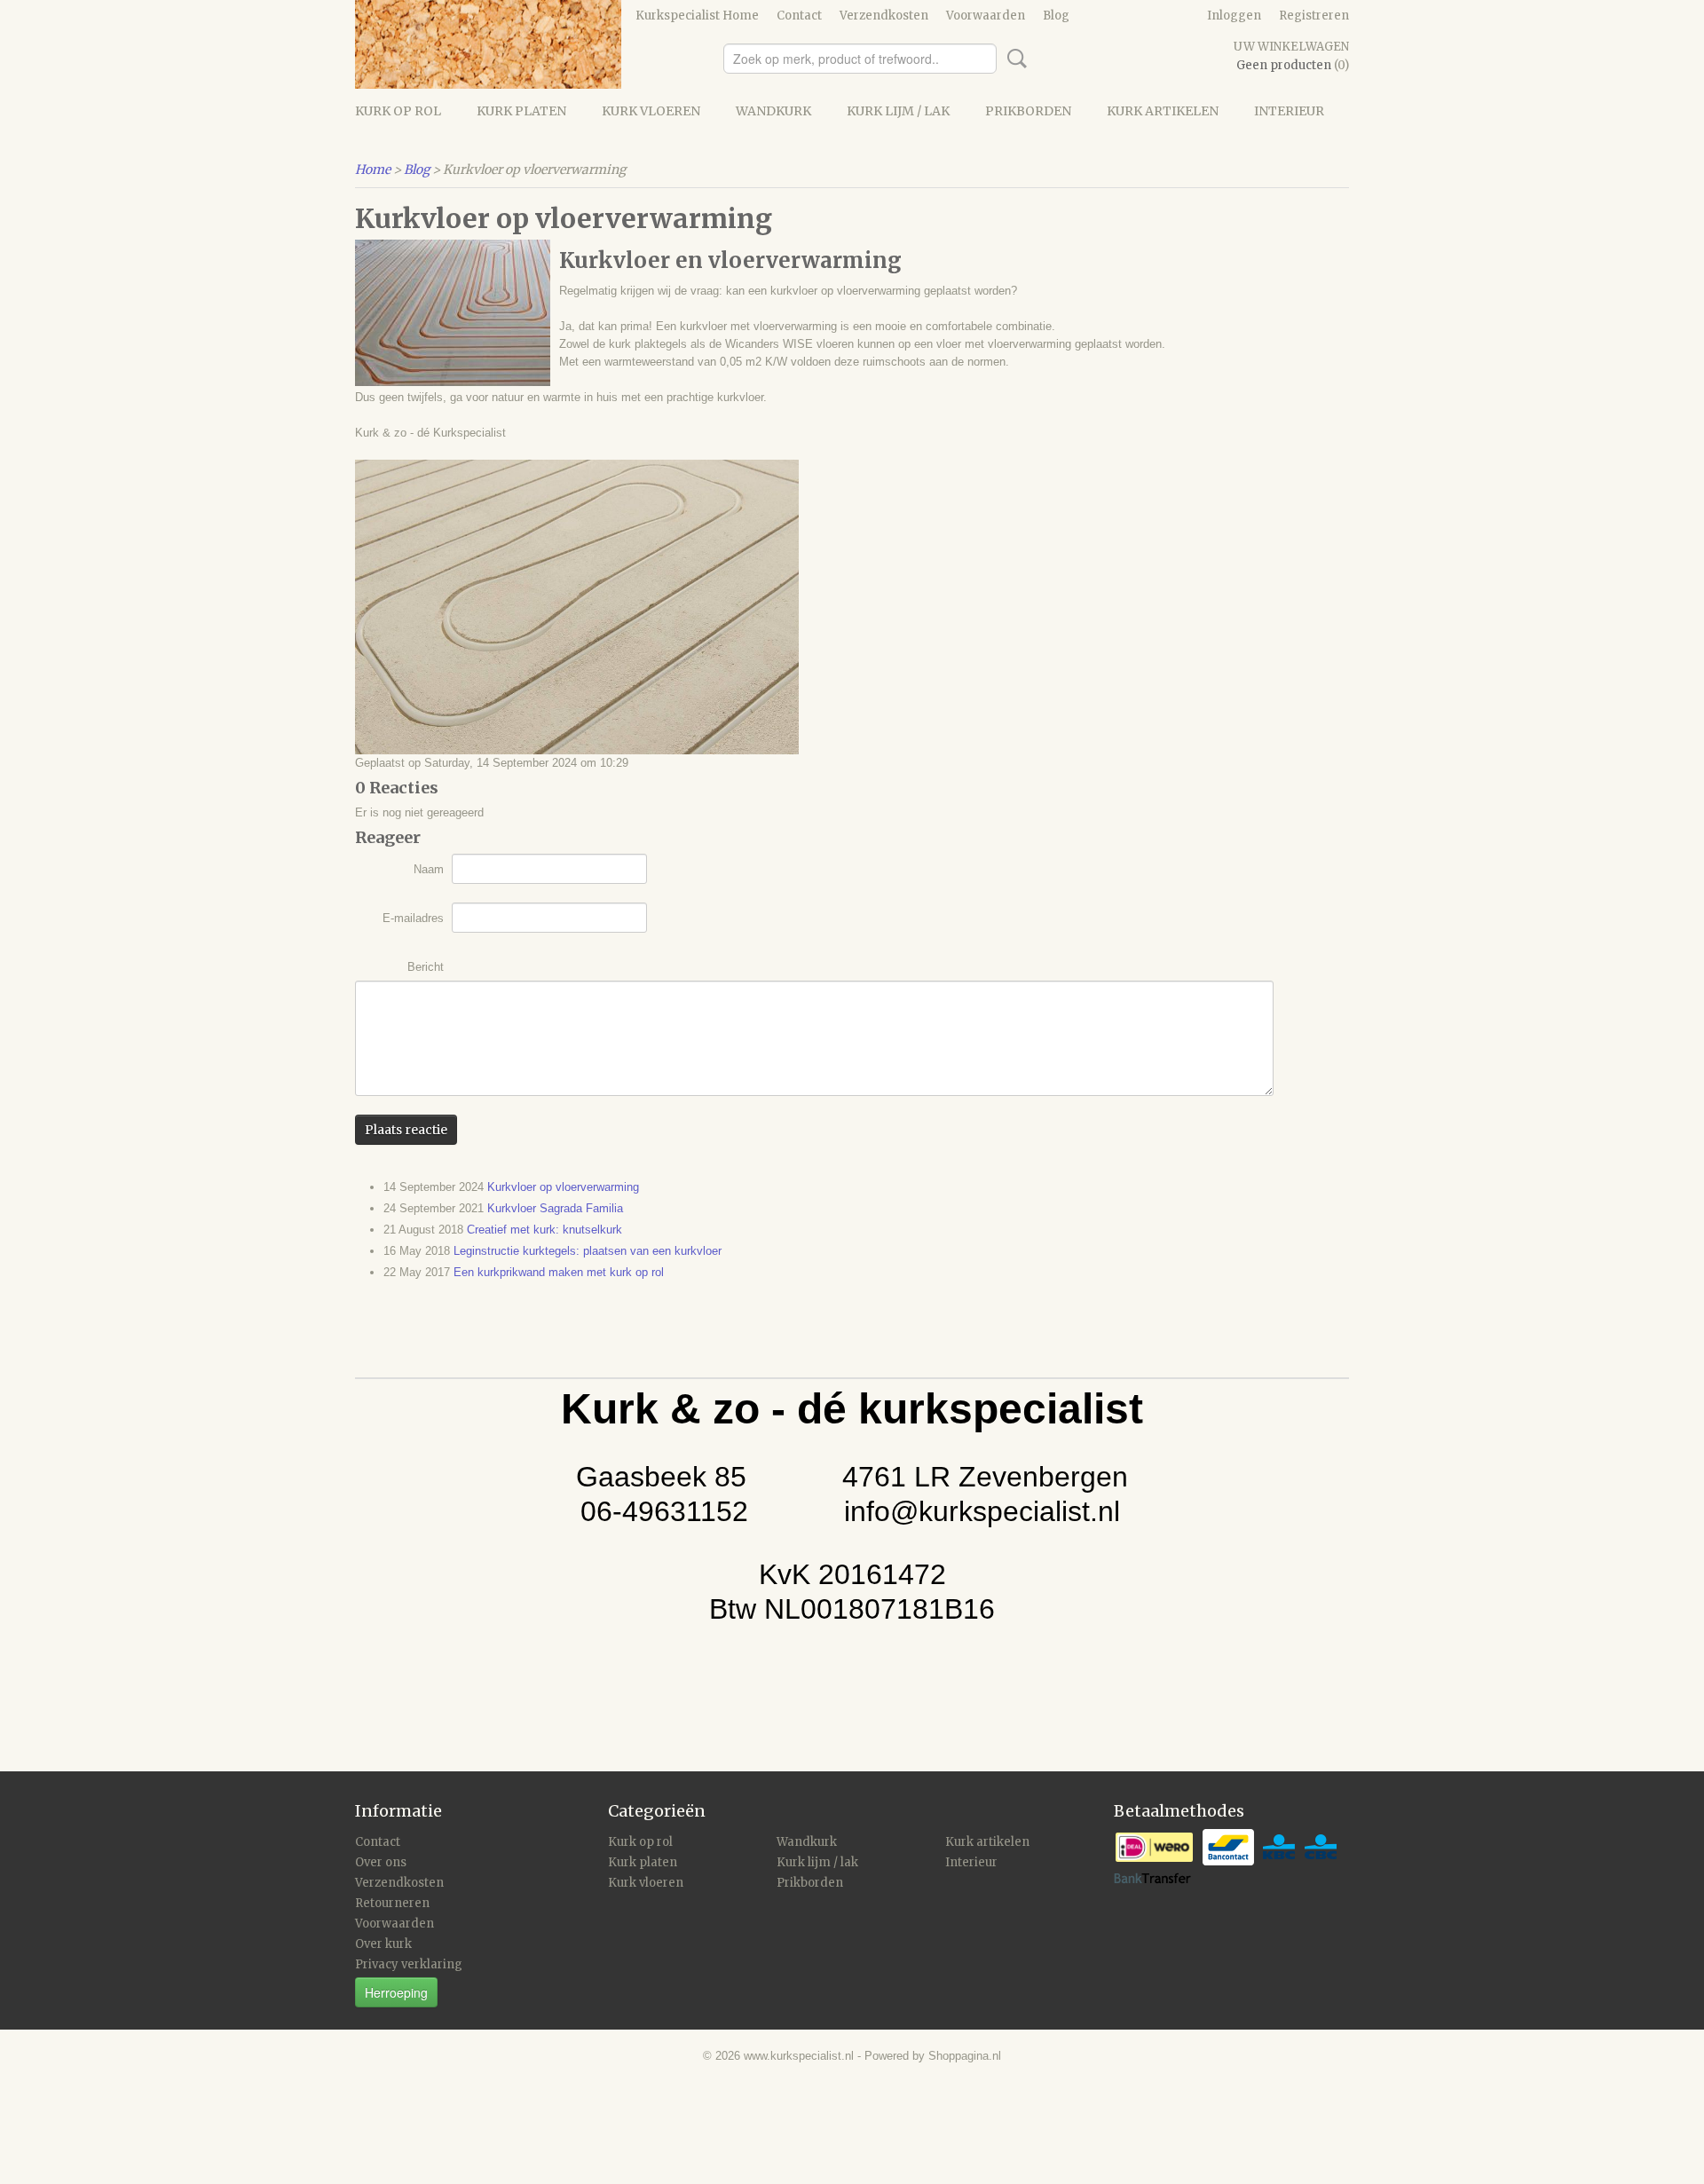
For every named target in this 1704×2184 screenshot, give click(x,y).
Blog (1056, 16)
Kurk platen (521, 111)
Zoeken (1014, 59)
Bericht (426, 967)
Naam (429, 869)
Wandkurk (773, 111)
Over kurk (383, 1944)
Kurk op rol (398, 111)
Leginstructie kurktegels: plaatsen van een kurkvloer (588, 1251)
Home (373, 170)
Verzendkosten (884, 16)
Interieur (1289, 111)
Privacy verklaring (409, 1964)
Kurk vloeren (651, 111)
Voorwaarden (986, 16)
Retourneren (392, 1903)
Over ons (381, 1862)
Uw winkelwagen (1291, 47)
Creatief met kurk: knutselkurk (544, 1230)
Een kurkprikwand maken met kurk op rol (559, 1272)
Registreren (1314, 16)
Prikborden (1028, 111)
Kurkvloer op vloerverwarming (563, 1187)
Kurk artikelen (1163, 111)
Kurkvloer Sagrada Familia (555, 1208)
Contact (799, 16)
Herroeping (396, 1992)
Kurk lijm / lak (898, 111)
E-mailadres (413, 918)
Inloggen (1234, 16)
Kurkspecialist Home (697, 16)
